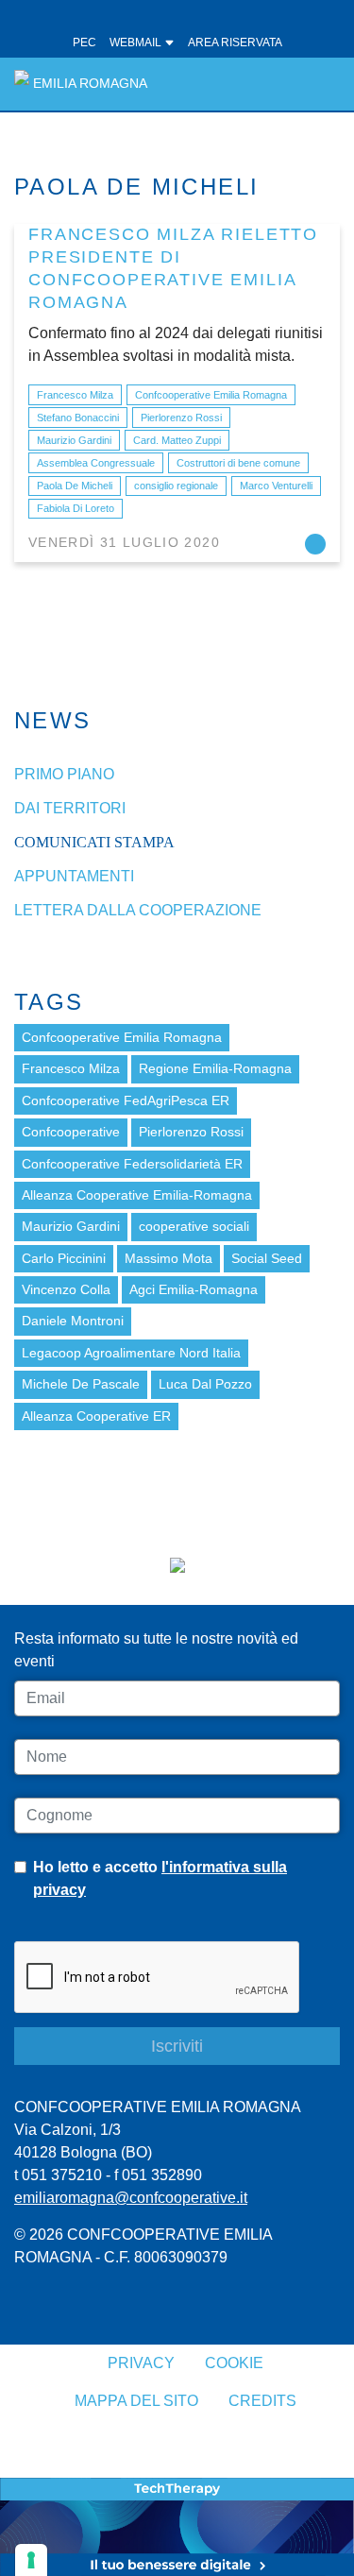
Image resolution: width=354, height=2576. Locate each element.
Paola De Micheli (75, 486)
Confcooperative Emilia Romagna (211, 395)
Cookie (234, 2363)
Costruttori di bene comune (238, 463)
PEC (84, 43)
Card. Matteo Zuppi (177, 440)
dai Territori (70, 808)
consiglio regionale (176, 486)
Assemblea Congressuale (96, 463)
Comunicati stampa (94, 842)
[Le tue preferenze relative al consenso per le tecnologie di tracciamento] (31, 2560)
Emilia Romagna (90, 84)
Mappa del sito (136, 2401)
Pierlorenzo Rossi (181, 418)
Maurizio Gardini (74, 440)
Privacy (141, 2363)
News (53, 720)
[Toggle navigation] (315, 84)
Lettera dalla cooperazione (138, 910)
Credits (262, 2401)
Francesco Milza (75, 395)
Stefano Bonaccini (78, 418)
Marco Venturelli (276, 486)
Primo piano (64, 774)
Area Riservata (235, 43)
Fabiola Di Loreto (76, 508)
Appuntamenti (74, 876)
